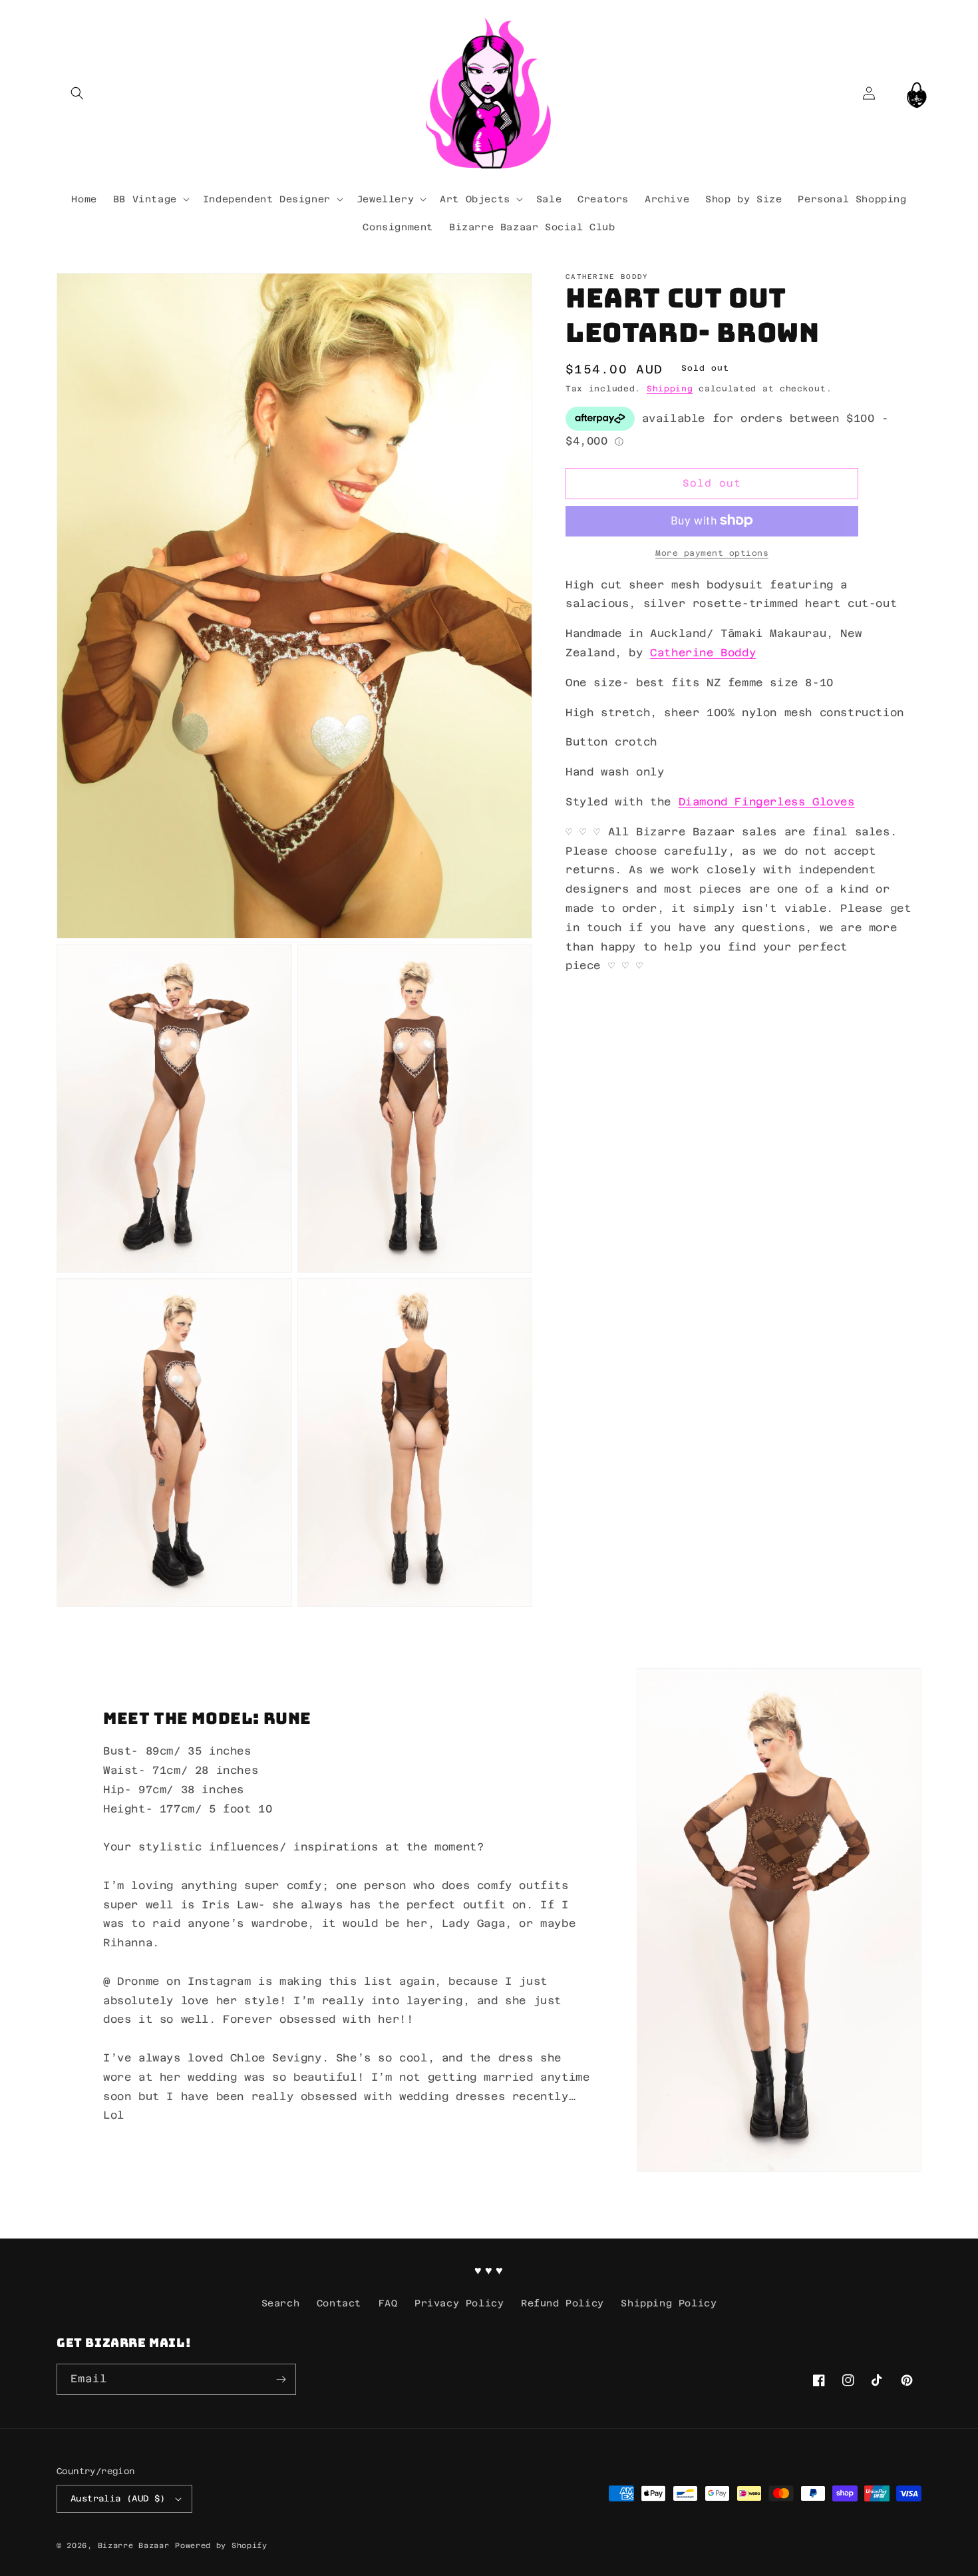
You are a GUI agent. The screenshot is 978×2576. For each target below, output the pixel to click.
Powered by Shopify (221, 2546)
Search (281, 2303)
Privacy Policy (459, 2303)
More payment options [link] (712, 552)
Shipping (670, 389)
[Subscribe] (281, 2379)
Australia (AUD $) (118, 2498)
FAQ (388, 2303)
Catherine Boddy (703, 652)
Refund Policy (563, 2303)
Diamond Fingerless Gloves (767, 801)
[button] (77, 93)
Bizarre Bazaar (134, 2546)
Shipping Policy (669, 2303)
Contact (339, 2303)
